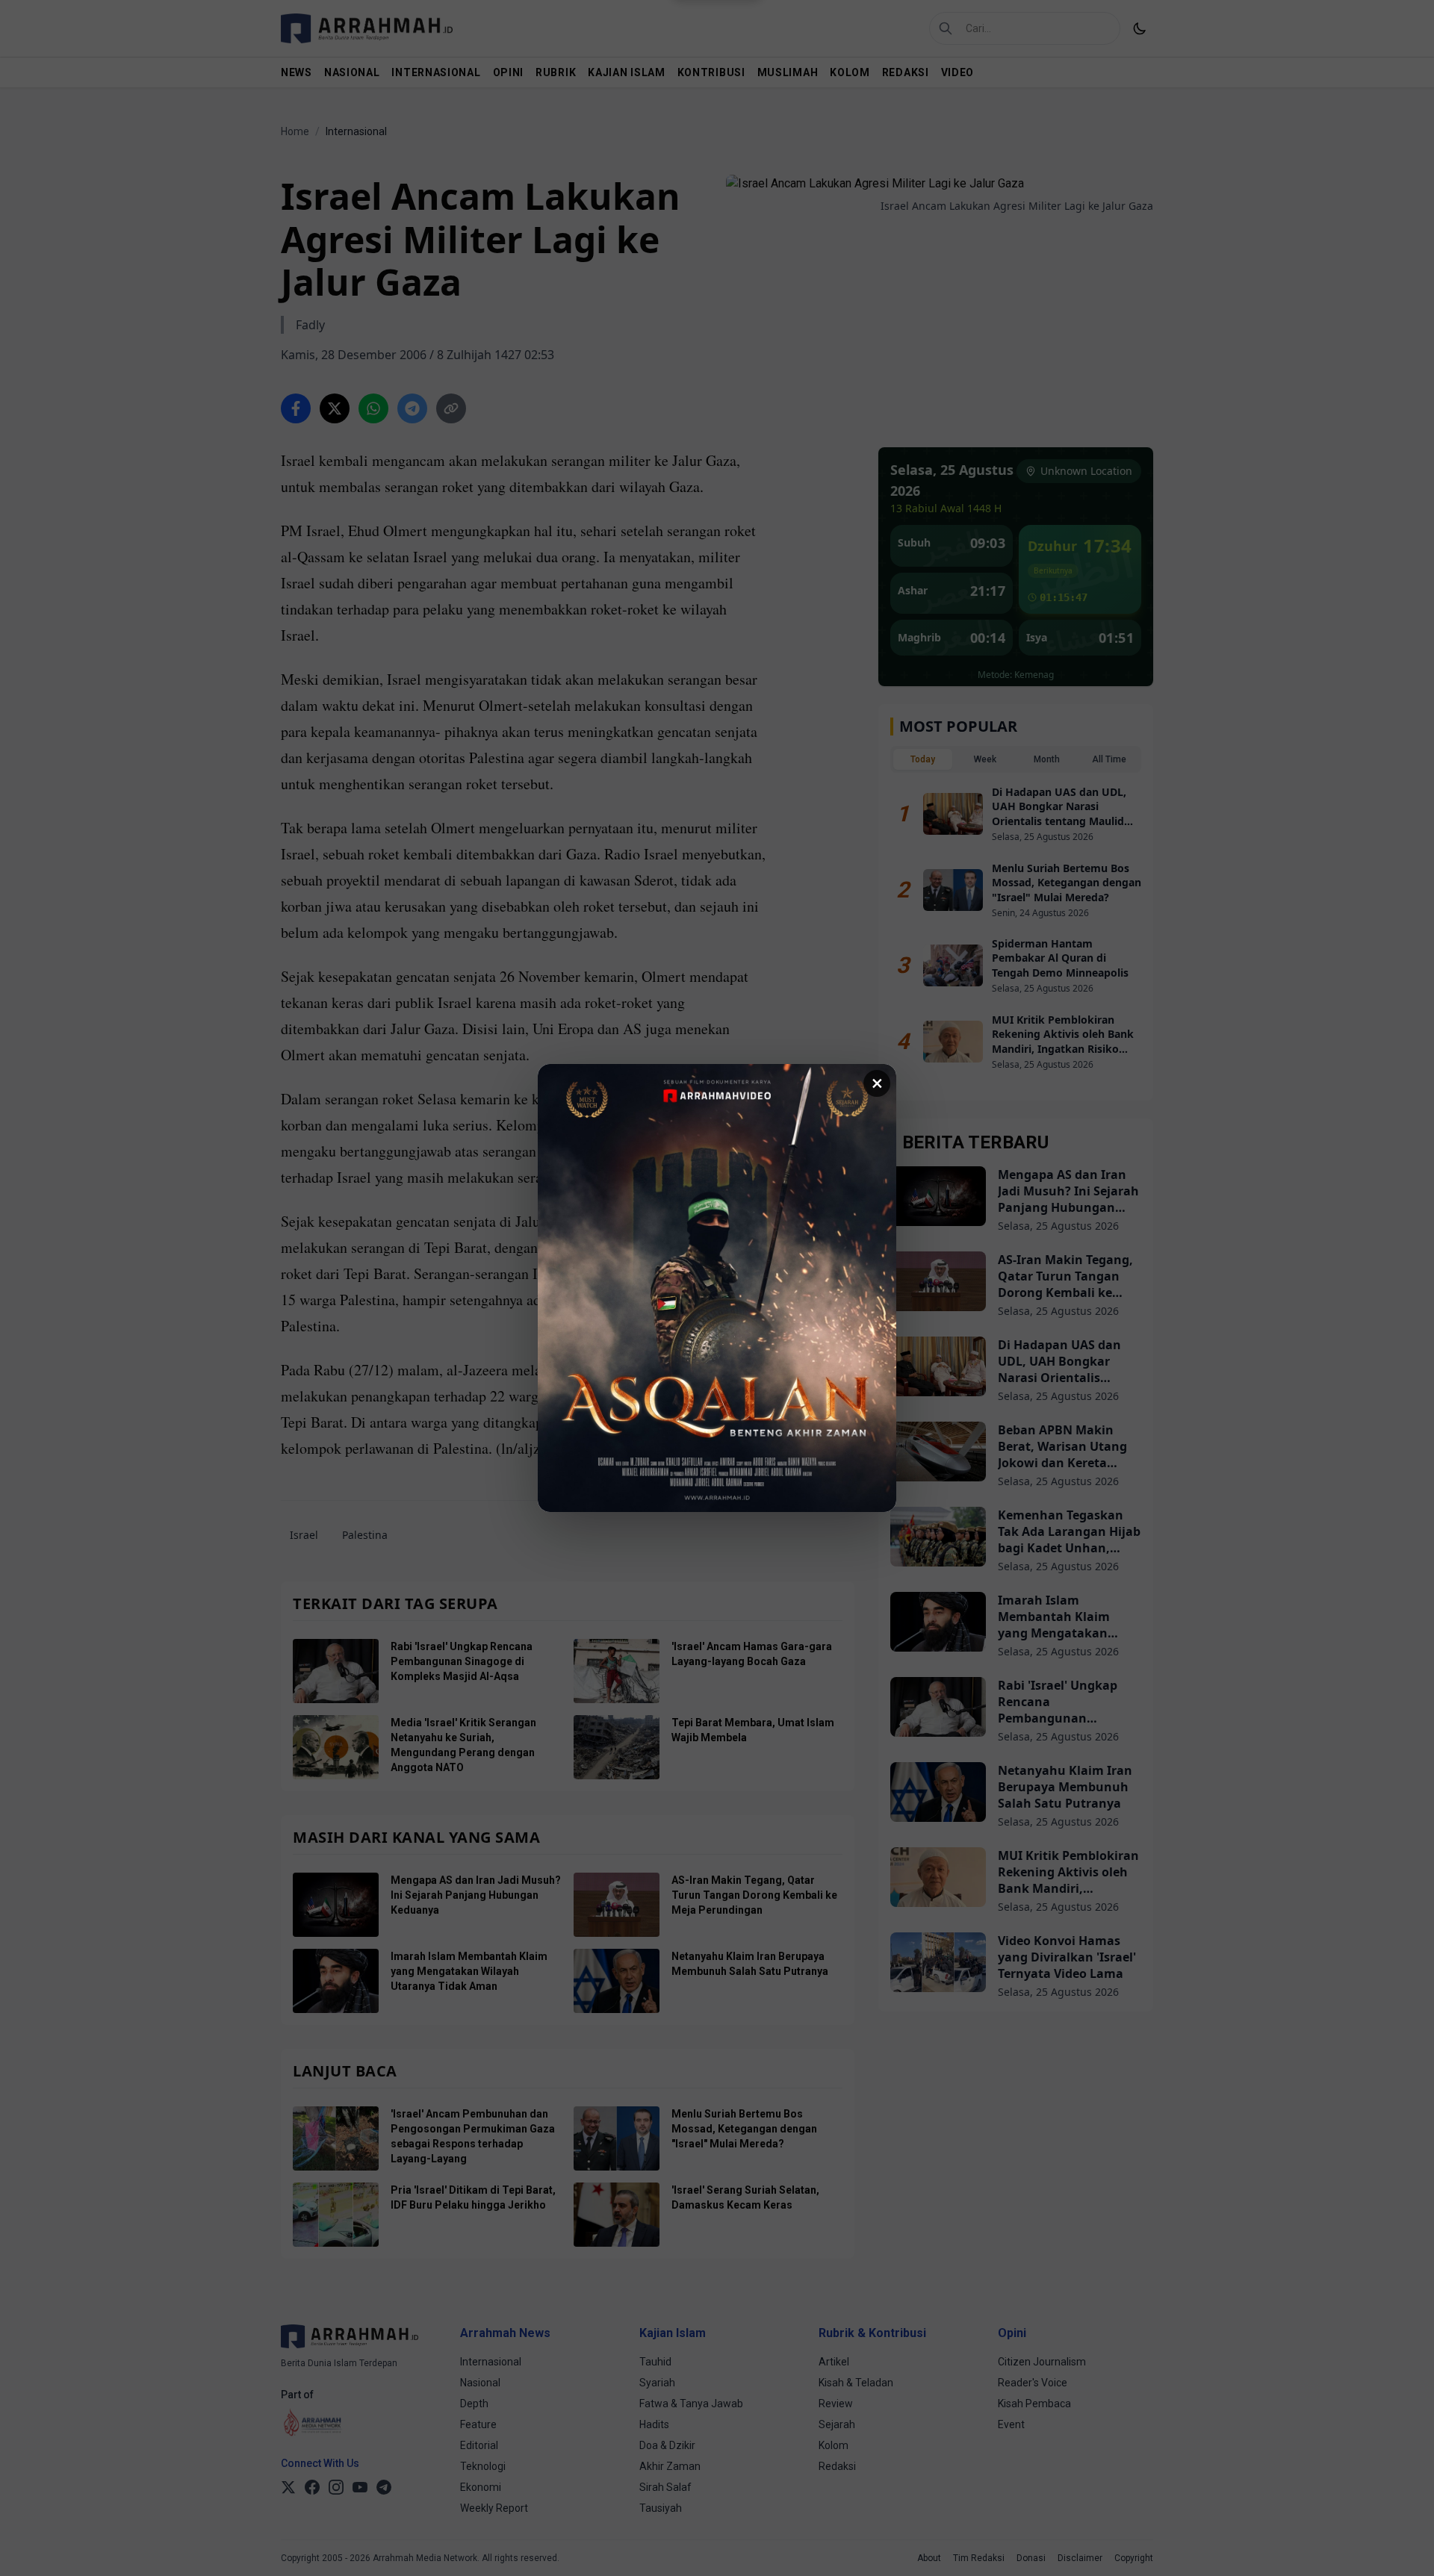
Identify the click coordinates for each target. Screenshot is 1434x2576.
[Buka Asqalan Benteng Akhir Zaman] (717, 1288)
